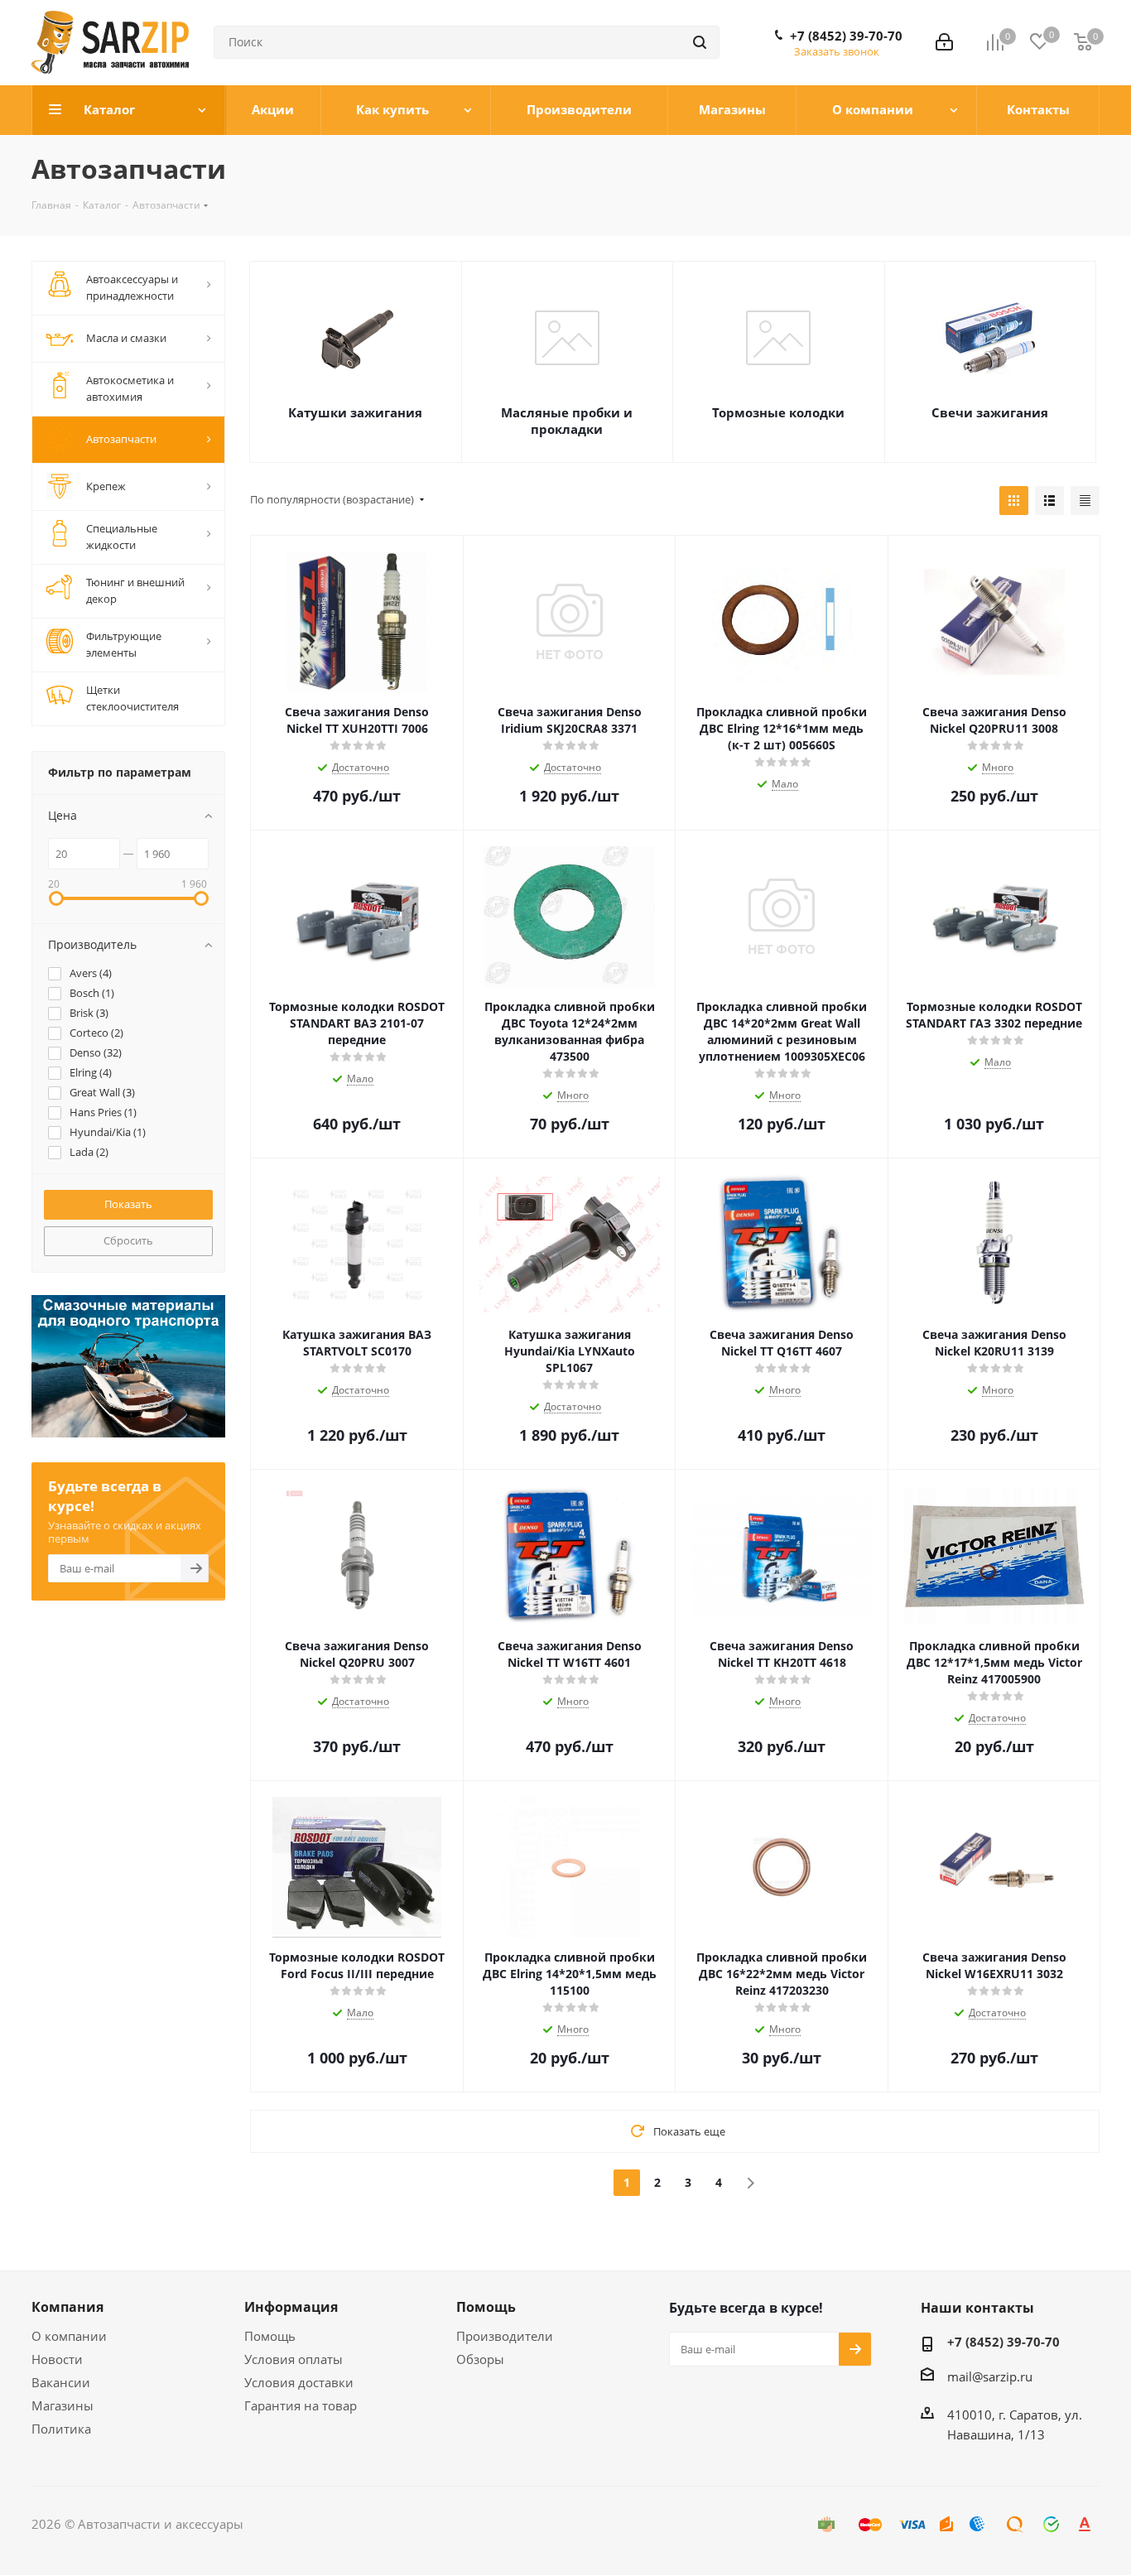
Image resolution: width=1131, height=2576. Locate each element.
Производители (505, 2336)
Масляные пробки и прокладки (567, 421)
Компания (67, 2307)
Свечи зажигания (990, 412)
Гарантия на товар (301, 2405)
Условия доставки (299, 2382)
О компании (69, 2336)
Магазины (63, 2405)
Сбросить (128, 1240)
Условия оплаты (294, 2359)
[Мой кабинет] (944, 42)
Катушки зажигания (355, 412)
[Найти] (700, 42)
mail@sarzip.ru (990, 2376)
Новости (57, 2359)
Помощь (270, 2336)
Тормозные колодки (778, 412)
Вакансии (61, 2382)
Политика (61, 2429)
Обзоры (480, 2359)
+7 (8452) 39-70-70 (846, 36)
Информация (291, 2307)
